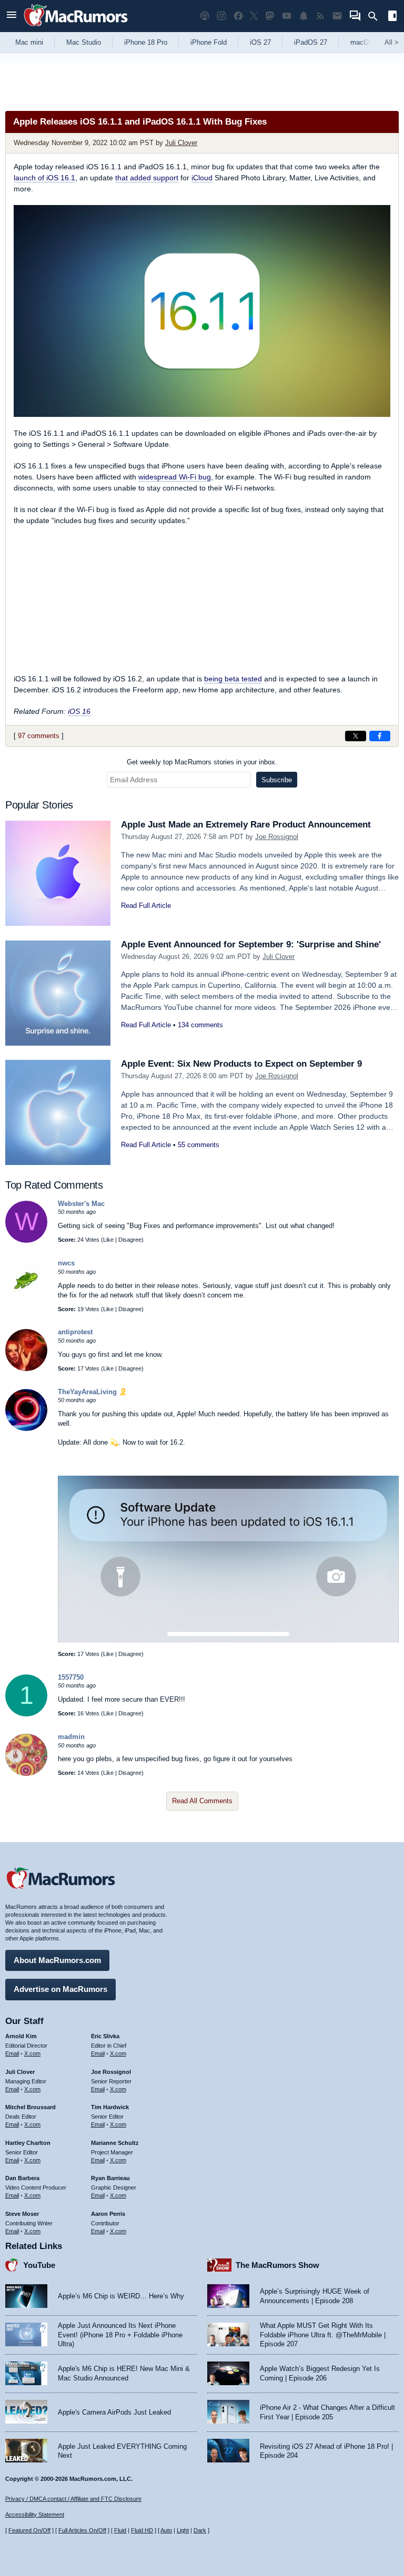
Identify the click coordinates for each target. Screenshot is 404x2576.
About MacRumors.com (57, 1960)
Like (108, 1240)
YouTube (39, 2265)
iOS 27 (260, 42)
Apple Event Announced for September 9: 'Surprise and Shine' (251, 944)
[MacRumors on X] (254, 16)
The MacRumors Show (277, 2265)
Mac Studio (84, 42)
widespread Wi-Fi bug (175, 477)
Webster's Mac (81, 1204)
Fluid (120, 2530)
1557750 (71, 1677)
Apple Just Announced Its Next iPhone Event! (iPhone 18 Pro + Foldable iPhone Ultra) (120, 2335)
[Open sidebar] (392, 17)
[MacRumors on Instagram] (221, 16)
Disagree (130, 1240)
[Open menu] (12, 16)
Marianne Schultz (115, 2143)
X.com (32, 2053)
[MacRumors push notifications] (304, 16)
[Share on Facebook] (380, 736)
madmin (71, 1737)
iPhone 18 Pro (146, 42)
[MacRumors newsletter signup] (337, 16)
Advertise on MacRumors (60, 1989)
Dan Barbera (22, 2178)
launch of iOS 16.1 (44, 178)
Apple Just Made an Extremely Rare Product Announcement (246, 825)
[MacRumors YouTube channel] (287, 16)
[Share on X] (356, 736)
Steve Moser (22, 2214)
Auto (166, 2530)
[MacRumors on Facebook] (238, 16)
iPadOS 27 (311, 42)
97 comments (39, 736)
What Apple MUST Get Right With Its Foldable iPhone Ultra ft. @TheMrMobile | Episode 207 (323, 2335)
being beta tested (233, 679)
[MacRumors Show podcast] (205, 16)
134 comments (200, 1025)
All (392, 42)
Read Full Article (146, 906)
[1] (26, 1714)
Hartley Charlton (28, 2143)
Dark (200, 2530)
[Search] (376, 16)
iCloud (202, 178)
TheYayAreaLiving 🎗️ (93, 1392)
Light (183, 2530)
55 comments (199, 1145)
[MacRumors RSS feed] (320, 16)
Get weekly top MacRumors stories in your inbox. (202, 762)
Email (12, 2053)
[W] (26, 1240)
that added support (147, 178)
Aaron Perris (108, 2214)
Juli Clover (181, 143)
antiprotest (75, 1332)
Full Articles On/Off (82, 2530)
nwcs (66, 1263)
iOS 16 (79, 711)
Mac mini (29, 42)
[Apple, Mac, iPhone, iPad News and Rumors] (76, 28)
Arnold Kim (21, 2036)
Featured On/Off (29, 2530)
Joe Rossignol (277, 837)
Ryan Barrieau (110, 2178)
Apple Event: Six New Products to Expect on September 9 (241, 1064)
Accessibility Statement (35, 2514)
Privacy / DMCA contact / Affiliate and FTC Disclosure (73, 2499)
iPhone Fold (209, 42)
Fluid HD (142, 2530)
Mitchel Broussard (31, 2107)
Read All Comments (202, 1801)
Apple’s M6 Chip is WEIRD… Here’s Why (121, 2296)
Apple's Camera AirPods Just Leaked (114, 2412)
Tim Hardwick (110, 2107)
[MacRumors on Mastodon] (270, 16)
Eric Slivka (105, 2036)
